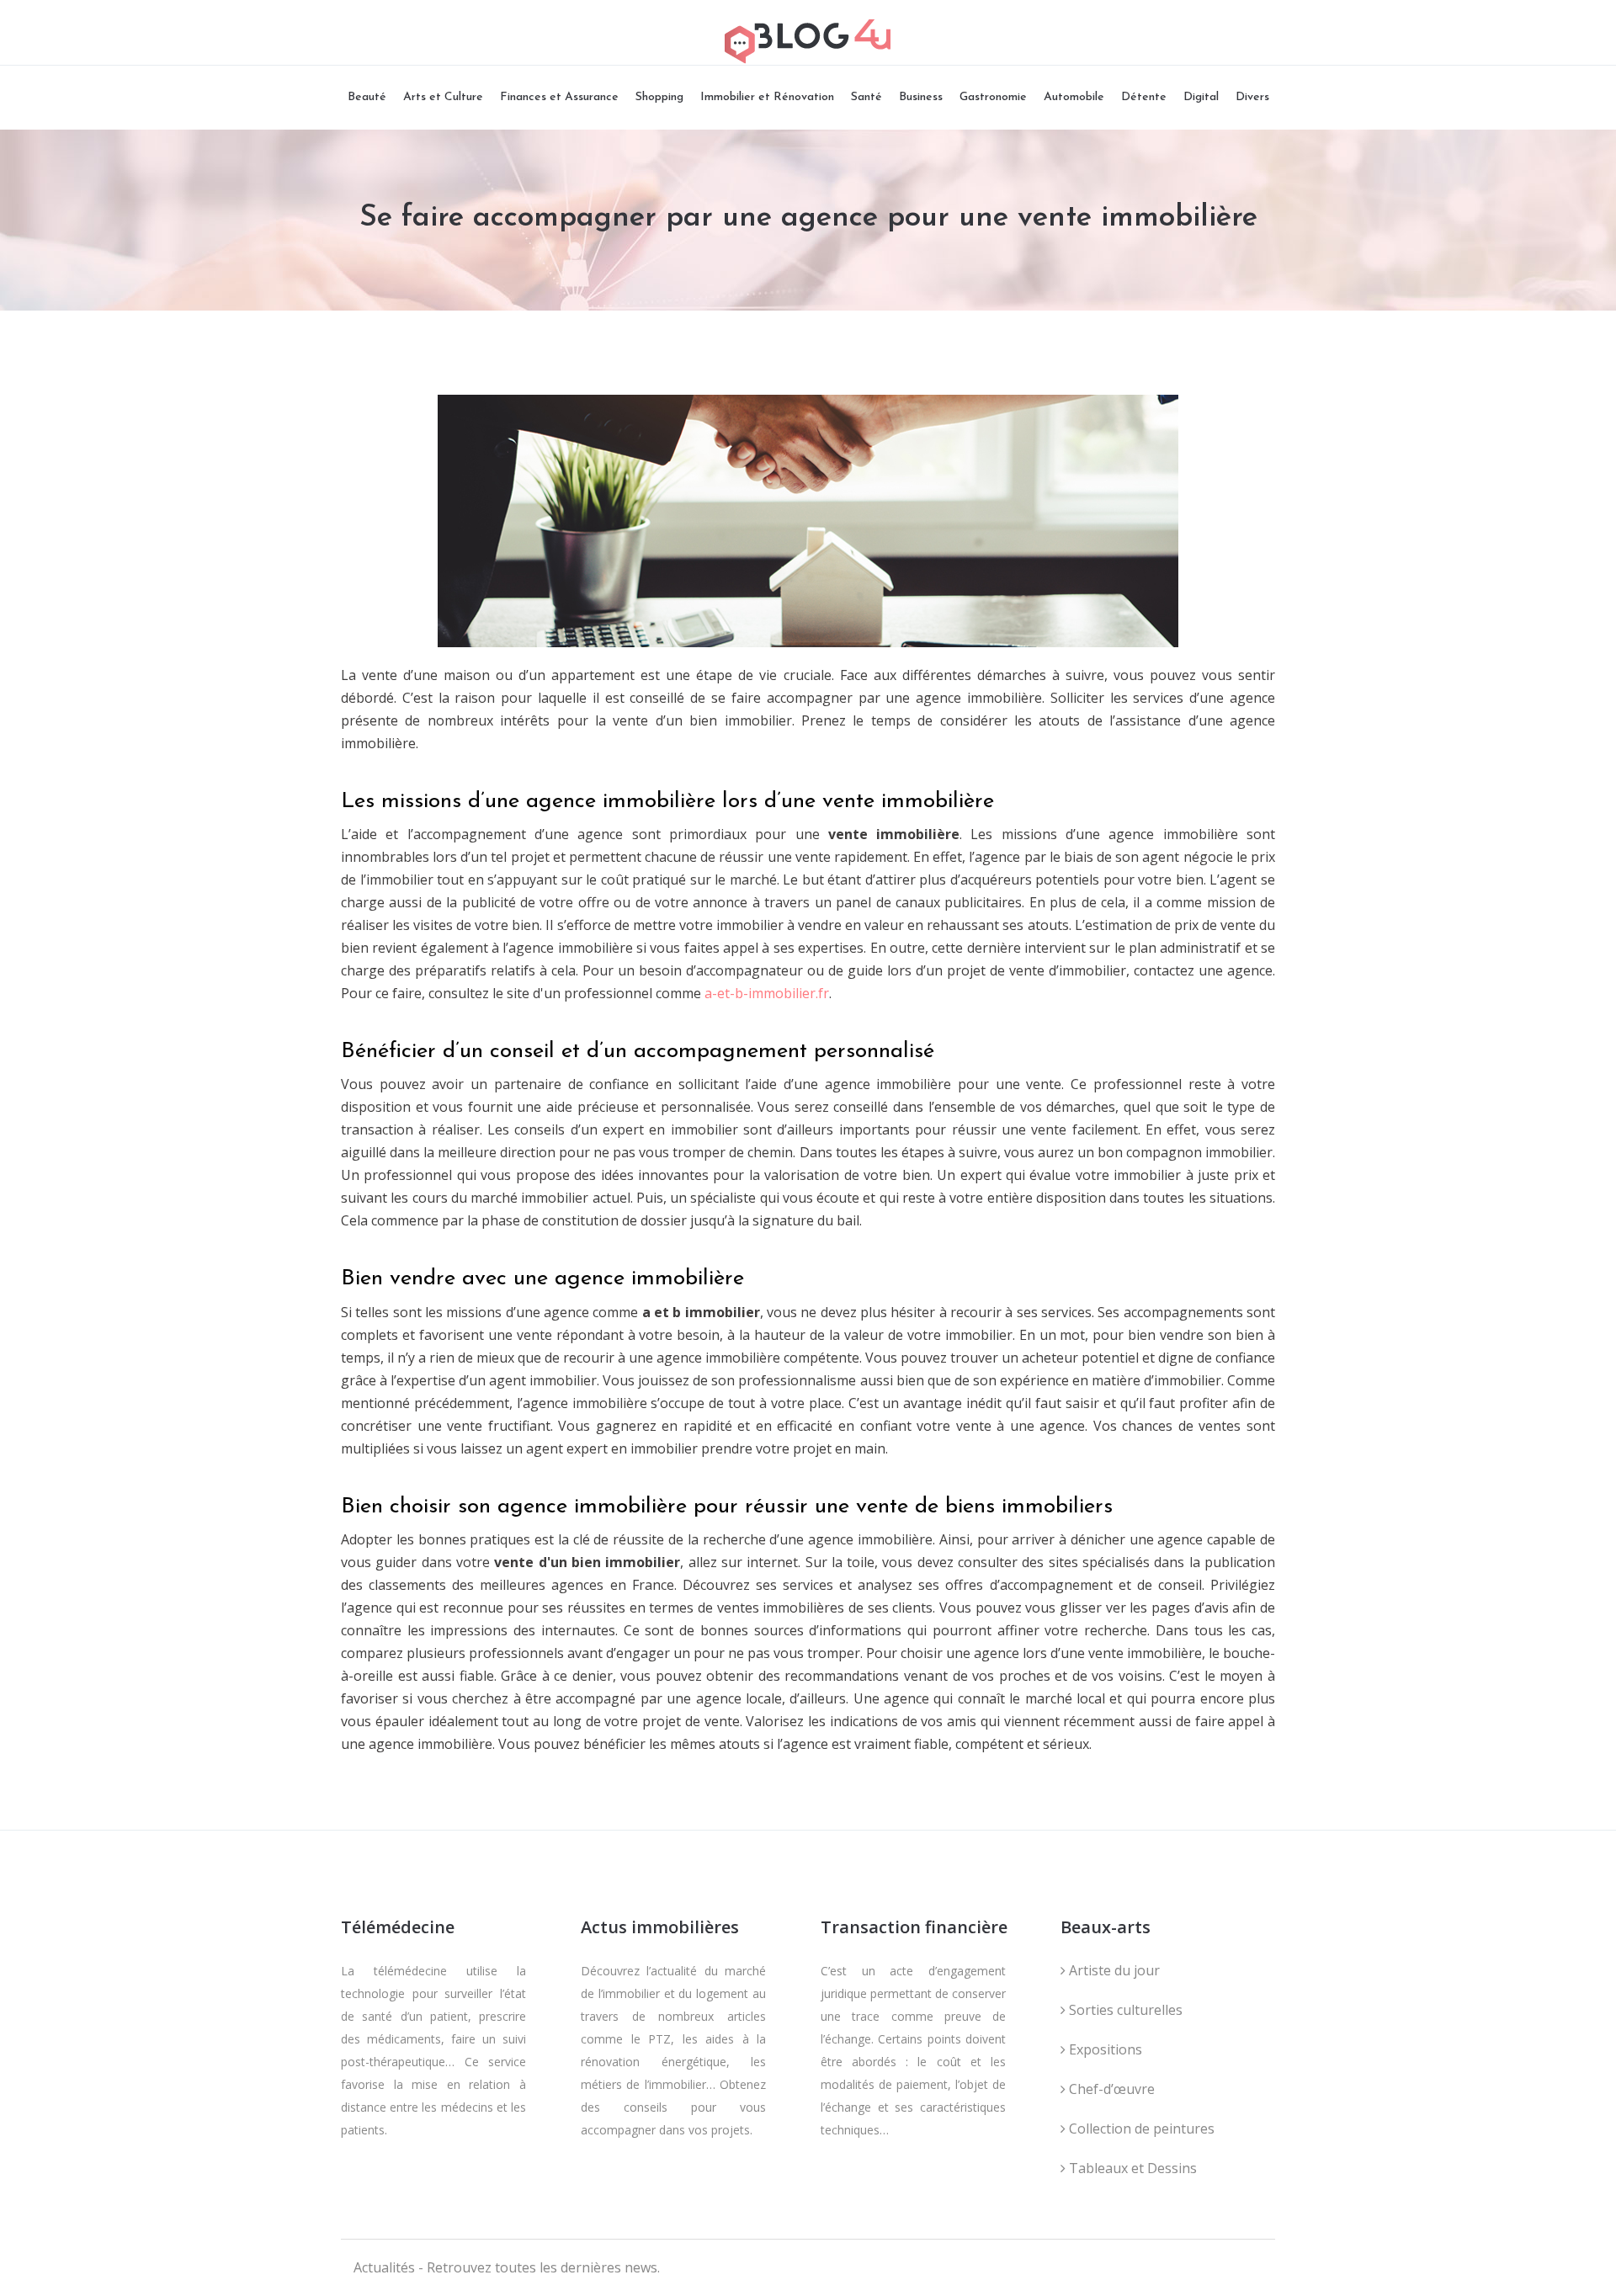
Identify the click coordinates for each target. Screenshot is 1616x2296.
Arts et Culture (443, 97)
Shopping (659, 97)
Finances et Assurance (559, 97)
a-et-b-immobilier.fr (767, 993)
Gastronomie (993, 97)
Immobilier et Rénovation (767, 97)
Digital (1201, 97)
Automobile (1074, 97)
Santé (866, 97)
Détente (1144, 97)
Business (921, 97)
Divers (1252, 97)
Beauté (367, 97)
